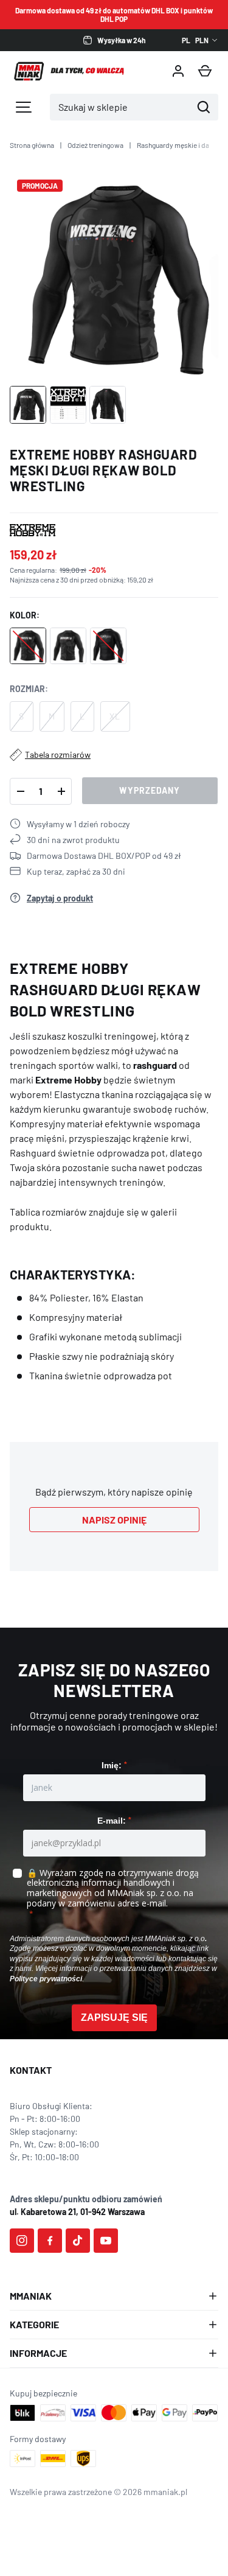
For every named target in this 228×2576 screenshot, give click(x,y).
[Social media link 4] (106, 2241)
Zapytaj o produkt (60, 898)
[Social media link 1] (22, 2241)
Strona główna (32, 145)
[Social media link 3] (78, 2241)
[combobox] (121, 107)
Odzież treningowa (95, 145)
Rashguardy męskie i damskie (182, 145)
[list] (114, 277)
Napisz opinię (114, 1520)
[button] (205, 71)
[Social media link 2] (50, 2241)
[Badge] (33, 530)
